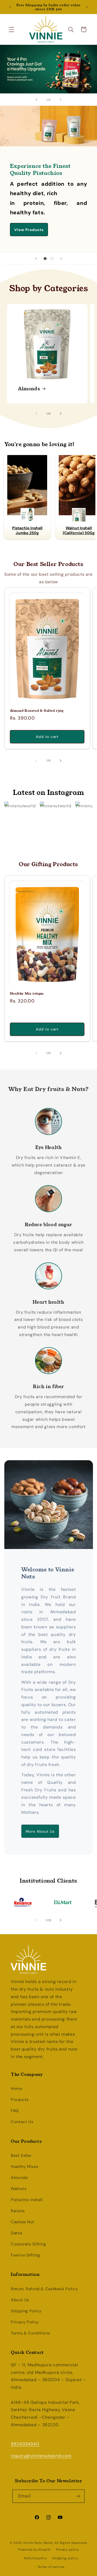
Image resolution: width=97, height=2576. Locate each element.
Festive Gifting (25, 2255)
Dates (16, 2233)
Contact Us (22, 2122)
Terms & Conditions (30, 2333)
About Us (20, 2300)
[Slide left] (36, 413)
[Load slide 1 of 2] (45, 258)
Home (17, 2089)
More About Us (40, 1831)
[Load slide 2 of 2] (52, 258)
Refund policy (36, 2558)
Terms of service (51, 2567)
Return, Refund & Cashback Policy (44, 2289)
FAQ (15, 2111)
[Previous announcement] (10, 7)
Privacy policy (67, 2550)
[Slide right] (61, 413)
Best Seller (21, 2155)
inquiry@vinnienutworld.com (41, 2456)
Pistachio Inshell (27, 2200)
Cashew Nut (22, 2222)
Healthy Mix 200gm (27, 994)
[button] (11, 29)
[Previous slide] (36, 100)
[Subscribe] (78, 2496)
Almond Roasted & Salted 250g (37, 711)
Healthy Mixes (24, 2167)
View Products (29, 230)
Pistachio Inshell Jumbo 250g (27, 530)
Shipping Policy (26, 2311)
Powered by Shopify (34, 2550)
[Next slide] (61, 100)
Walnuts (18, 2189)
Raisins (18, 2211)
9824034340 (25, 2444)
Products (20, 2100)
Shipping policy (65, 2558)
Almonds (29, 388)
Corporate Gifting (28, 2244)
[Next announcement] (87, 7)
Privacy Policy (25, 2322)
